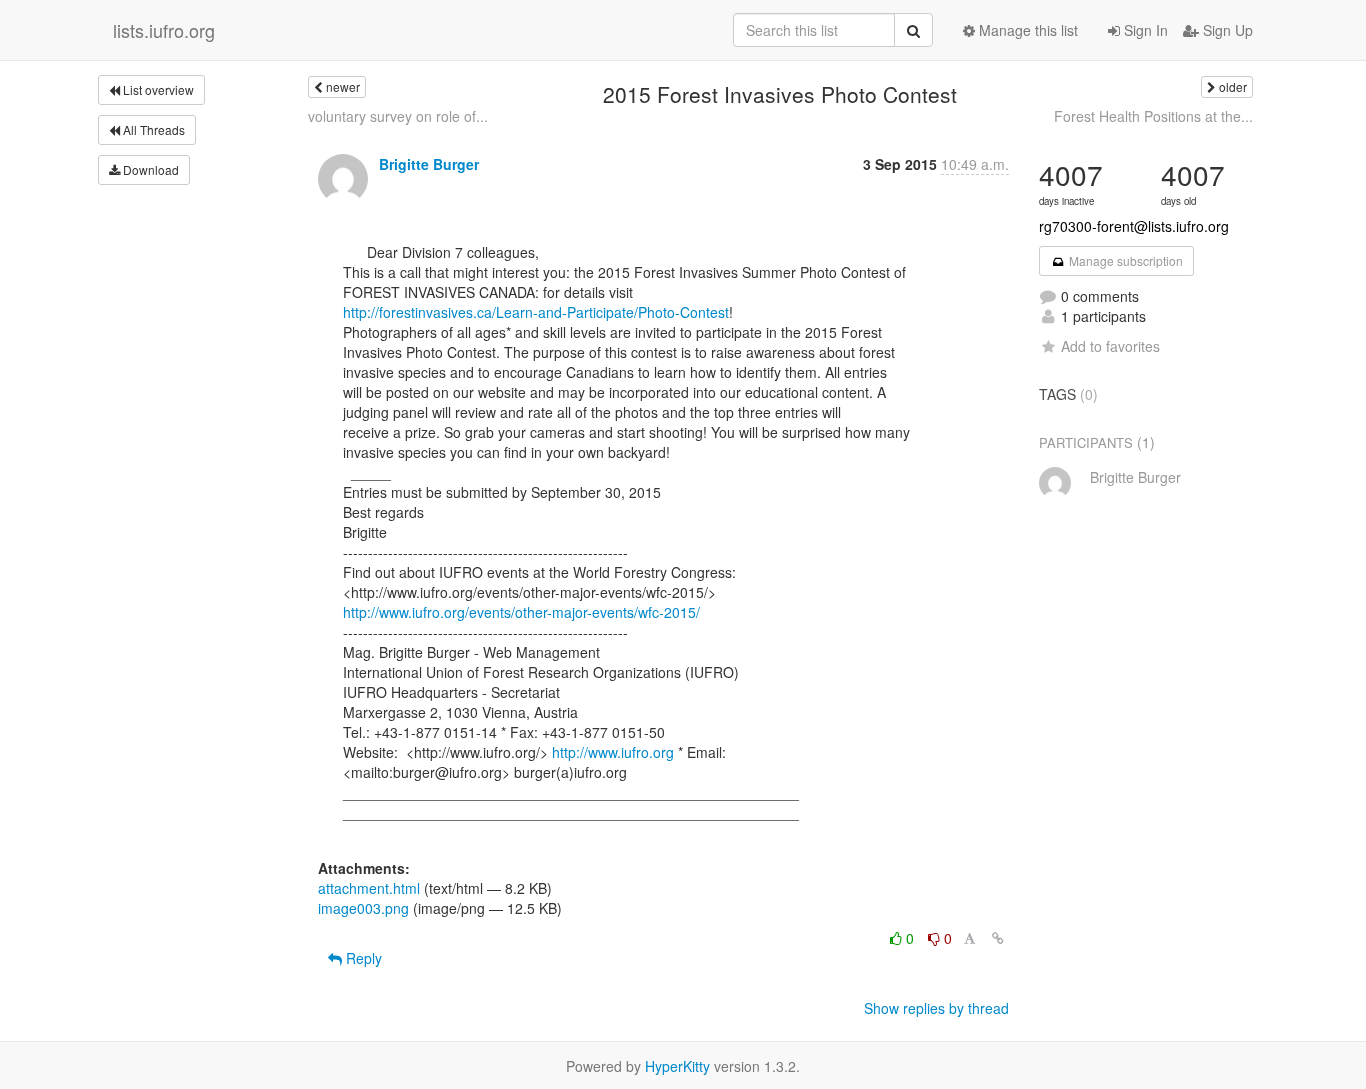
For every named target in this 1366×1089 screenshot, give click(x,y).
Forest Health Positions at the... (1153, 116)
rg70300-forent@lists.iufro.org (1134, 226)
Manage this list (1026, 30)
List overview (157, 89)
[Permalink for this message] (998, 938)
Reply (362, 958)
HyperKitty (677, 1066)
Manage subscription (1124, 260)
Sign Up (1226, 30)
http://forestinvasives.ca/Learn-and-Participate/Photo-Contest (536, 312)
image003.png (363, 908)
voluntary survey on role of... (398, 116)
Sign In (1144, 30)
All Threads (152, 129)
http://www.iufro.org (613, 752)
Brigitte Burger (429, 164)
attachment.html (369, 888)
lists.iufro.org (164, 30)
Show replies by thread (936, 1008)
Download (149, 169)
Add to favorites (1110, 346)
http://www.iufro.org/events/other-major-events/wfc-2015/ (521, 612)
